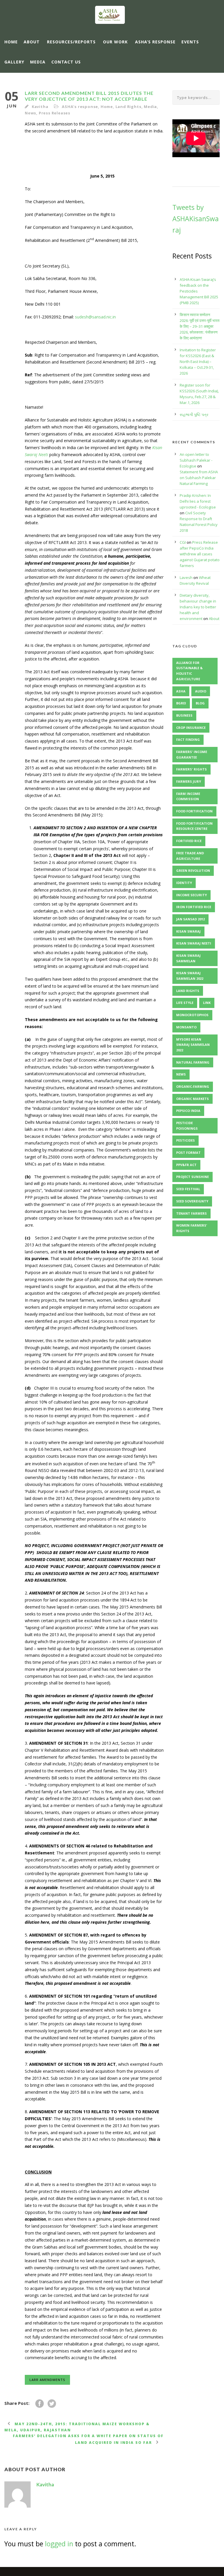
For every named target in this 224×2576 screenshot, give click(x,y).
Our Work (115, 42)
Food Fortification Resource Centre (194, 826)
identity (184, 883)
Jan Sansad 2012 (190, 919)
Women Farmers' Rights (192, 1228)
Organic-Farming (193, 1086)
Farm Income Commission (188, 796)
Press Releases (55, 113)
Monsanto (186, 1027)
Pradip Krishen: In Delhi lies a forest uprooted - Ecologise (198, 501)
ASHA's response (80, 107)
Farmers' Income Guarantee (192, 754)
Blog (200, 703)
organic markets (192, 1099)
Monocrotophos (192, 1015)
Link (207, 1003)
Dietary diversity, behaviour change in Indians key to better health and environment (198, 607)
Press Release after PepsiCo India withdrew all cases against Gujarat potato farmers (200, 554)
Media (38, 62)
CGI (183, 542)
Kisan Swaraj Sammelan (188, 958)
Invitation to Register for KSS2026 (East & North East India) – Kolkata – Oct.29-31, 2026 (198, 362)
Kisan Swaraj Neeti (194, 943)
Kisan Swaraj (188, 931)
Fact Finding (188, 739)
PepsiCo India (188, 1111)
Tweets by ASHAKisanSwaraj (196, 219)
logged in (59, 2544)
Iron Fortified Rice (194, 907)
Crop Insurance (191, 728)
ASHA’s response (155, 42)
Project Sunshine (192, 1177)
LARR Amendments (47, 2380)
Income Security (191, 895)
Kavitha (40, 107)
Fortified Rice (189, 841)
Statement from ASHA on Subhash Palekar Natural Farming (199, 478)
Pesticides (185, 1140)
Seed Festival (188, 1189)
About (32, 42)
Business (184, 715)
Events (190, 42)
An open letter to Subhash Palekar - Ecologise (196, 460)
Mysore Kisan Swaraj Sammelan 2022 (193, 1045)
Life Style (185, 1003)
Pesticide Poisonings (187, 1126)
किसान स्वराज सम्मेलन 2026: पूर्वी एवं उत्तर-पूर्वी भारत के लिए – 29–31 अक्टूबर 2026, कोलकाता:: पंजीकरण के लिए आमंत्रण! (199, 326)
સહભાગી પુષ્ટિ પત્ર (194, 414)
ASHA (181, 691)
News (30, 113)
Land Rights (128, 107)
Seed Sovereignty (192, 1201)
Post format (188, 1153)
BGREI (181, 703)
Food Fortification (194, 811)
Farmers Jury (189, 781)
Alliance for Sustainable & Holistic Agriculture (189, 671)
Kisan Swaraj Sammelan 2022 (190, 976)
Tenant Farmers (191, 1213)
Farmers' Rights (191, 769)
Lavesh (186, 577)
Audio (201, 691)
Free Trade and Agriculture (190, 856)
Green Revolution (193, 870)
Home (11, 42)
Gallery (14, 62)
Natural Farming (193, 1062)
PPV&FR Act (186, 1165)
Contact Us (66, 62)
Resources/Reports (71, 42)
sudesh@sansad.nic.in (95, 317)
